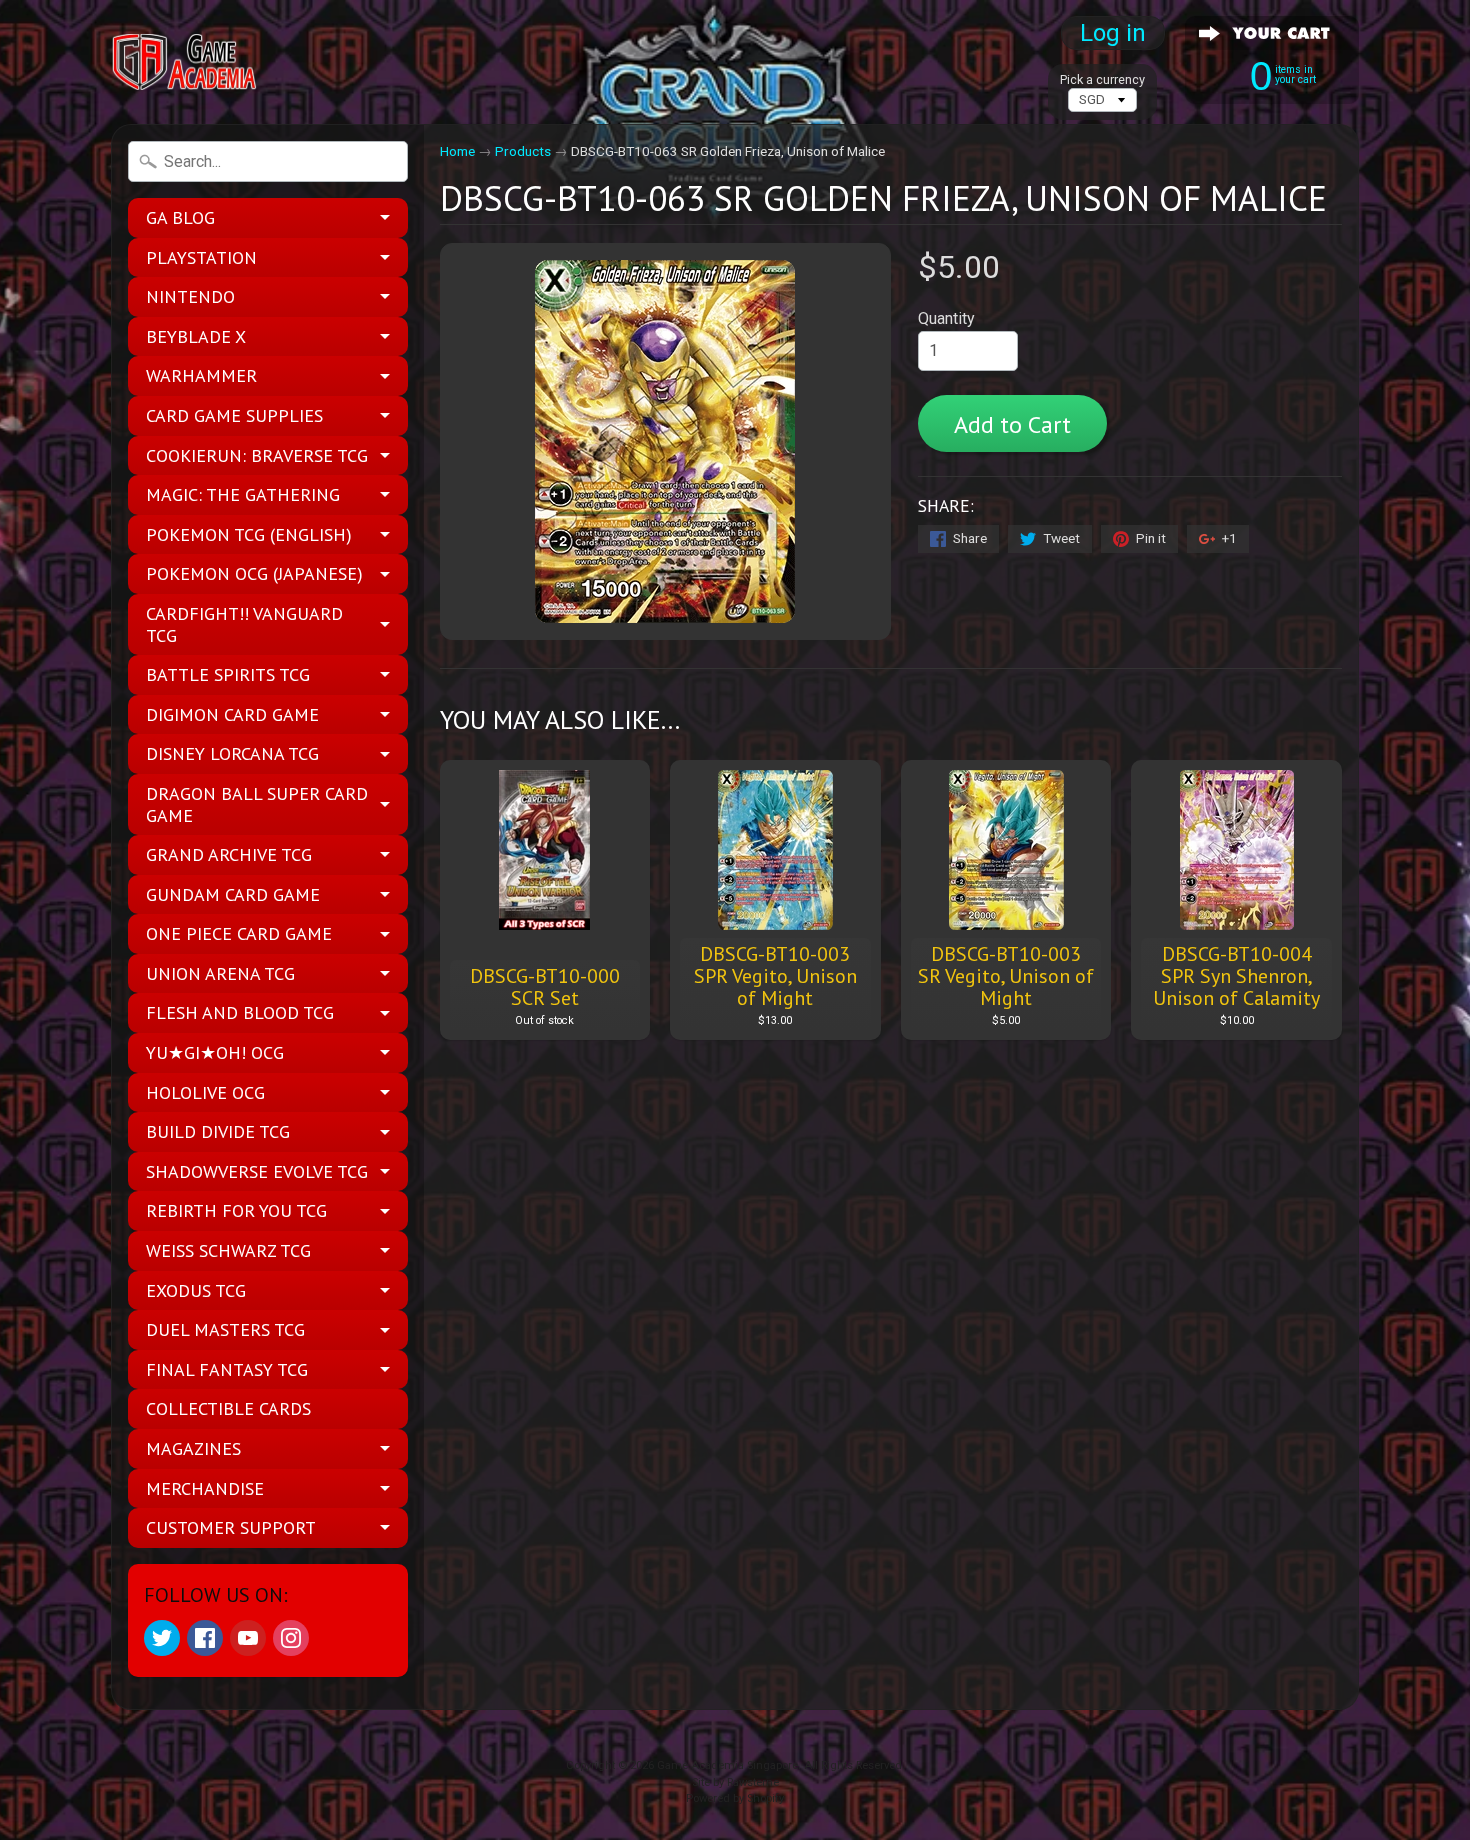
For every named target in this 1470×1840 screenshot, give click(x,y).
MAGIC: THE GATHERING (243, 494)
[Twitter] (162, 1638)
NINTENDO (190, 296)
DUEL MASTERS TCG (225, 1329)
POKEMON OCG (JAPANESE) (254, 573)
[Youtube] (248, 1638)
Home (457, 151)
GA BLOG (180, 217)
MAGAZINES (193, 1448)
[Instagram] (291, 1638)
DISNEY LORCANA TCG (232, 753)
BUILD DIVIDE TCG (218, 1131)
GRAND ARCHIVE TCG (229, 854)
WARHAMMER (201, 375)
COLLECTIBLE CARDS (228, 1408)
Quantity (946, 318)
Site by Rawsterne (735, 1782)
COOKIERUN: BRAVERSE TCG (257, 455)
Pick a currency (1102, 79)
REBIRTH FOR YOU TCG (236, 1210)
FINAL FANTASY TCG (227, 1369)
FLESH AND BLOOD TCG (240, 1012)
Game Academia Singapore (727, 1765)
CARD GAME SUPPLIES (234, 415)
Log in (1113, 33)
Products (523, 151)
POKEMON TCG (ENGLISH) (249, 534)
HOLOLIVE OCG (205, 1092)
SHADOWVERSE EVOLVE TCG (257, 1171)
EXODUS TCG (196, 1290)
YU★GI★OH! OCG (215, 1052)
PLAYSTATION (201, 257)
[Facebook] (205, 1638)
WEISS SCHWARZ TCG (228, 1250)
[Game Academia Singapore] (186, 62)
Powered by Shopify (735, 1798)
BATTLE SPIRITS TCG (228, 674)
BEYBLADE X (196, 336)
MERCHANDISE (205, 1488)
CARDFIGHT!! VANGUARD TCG (244, 624)
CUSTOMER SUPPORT (231, 1527)
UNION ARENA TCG (220, 973)
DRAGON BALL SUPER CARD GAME (257, 804)
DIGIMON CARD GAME (232, 714)
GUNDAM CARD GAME (233, 894)
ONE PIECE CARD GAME (239, 933)
